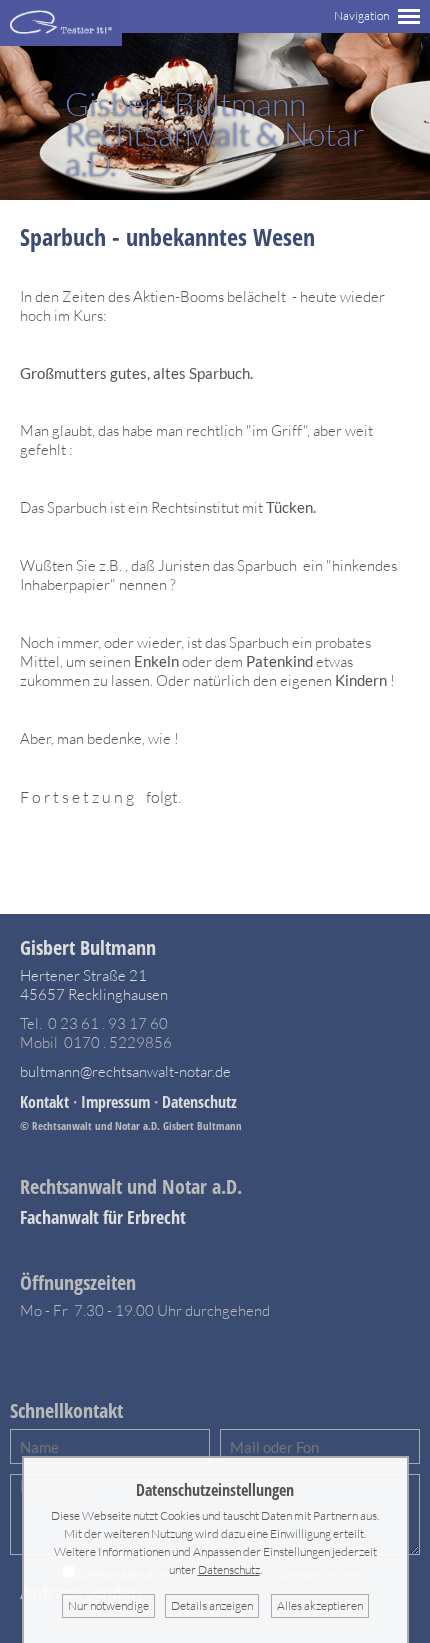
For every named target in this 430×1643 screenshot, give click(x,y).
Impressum (115, 1102)
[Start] (61, 40)
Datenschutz (199, 1102)
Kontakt (44, 1102)
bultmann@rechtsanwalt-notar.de (125, 1071)
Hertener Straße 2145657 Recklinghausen (94, 985)
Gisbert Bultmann (88, 947)
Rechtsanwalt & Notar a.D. (215, 133)
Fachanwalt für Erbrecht (103, 1217)
